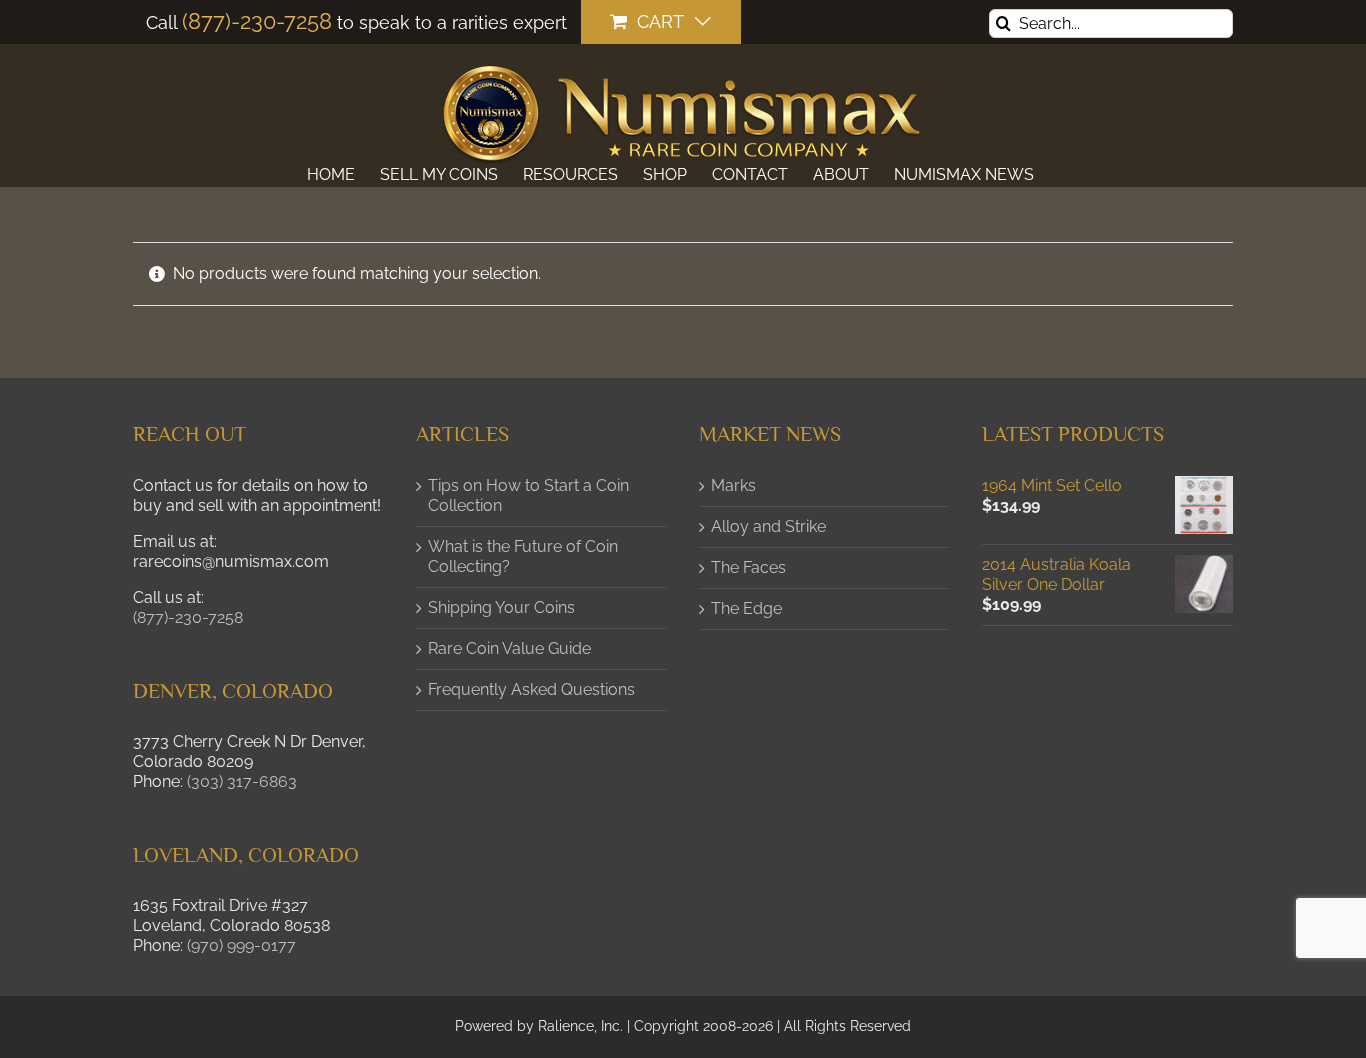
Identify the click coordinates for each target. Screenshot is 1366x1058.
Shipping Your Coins (501, 607)
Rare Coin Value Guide (509, 648)
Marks (733, 485)
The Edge (746, 608)
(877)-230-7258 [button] (188, 617)
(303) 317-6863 (242, 781)
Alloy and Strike (768, 526)
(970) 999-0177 (241, 945)
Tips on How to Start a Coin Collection (528, 495)
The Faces (748, 567)
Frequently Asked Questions (531, 689)
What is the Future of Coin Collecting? (523, 556)
